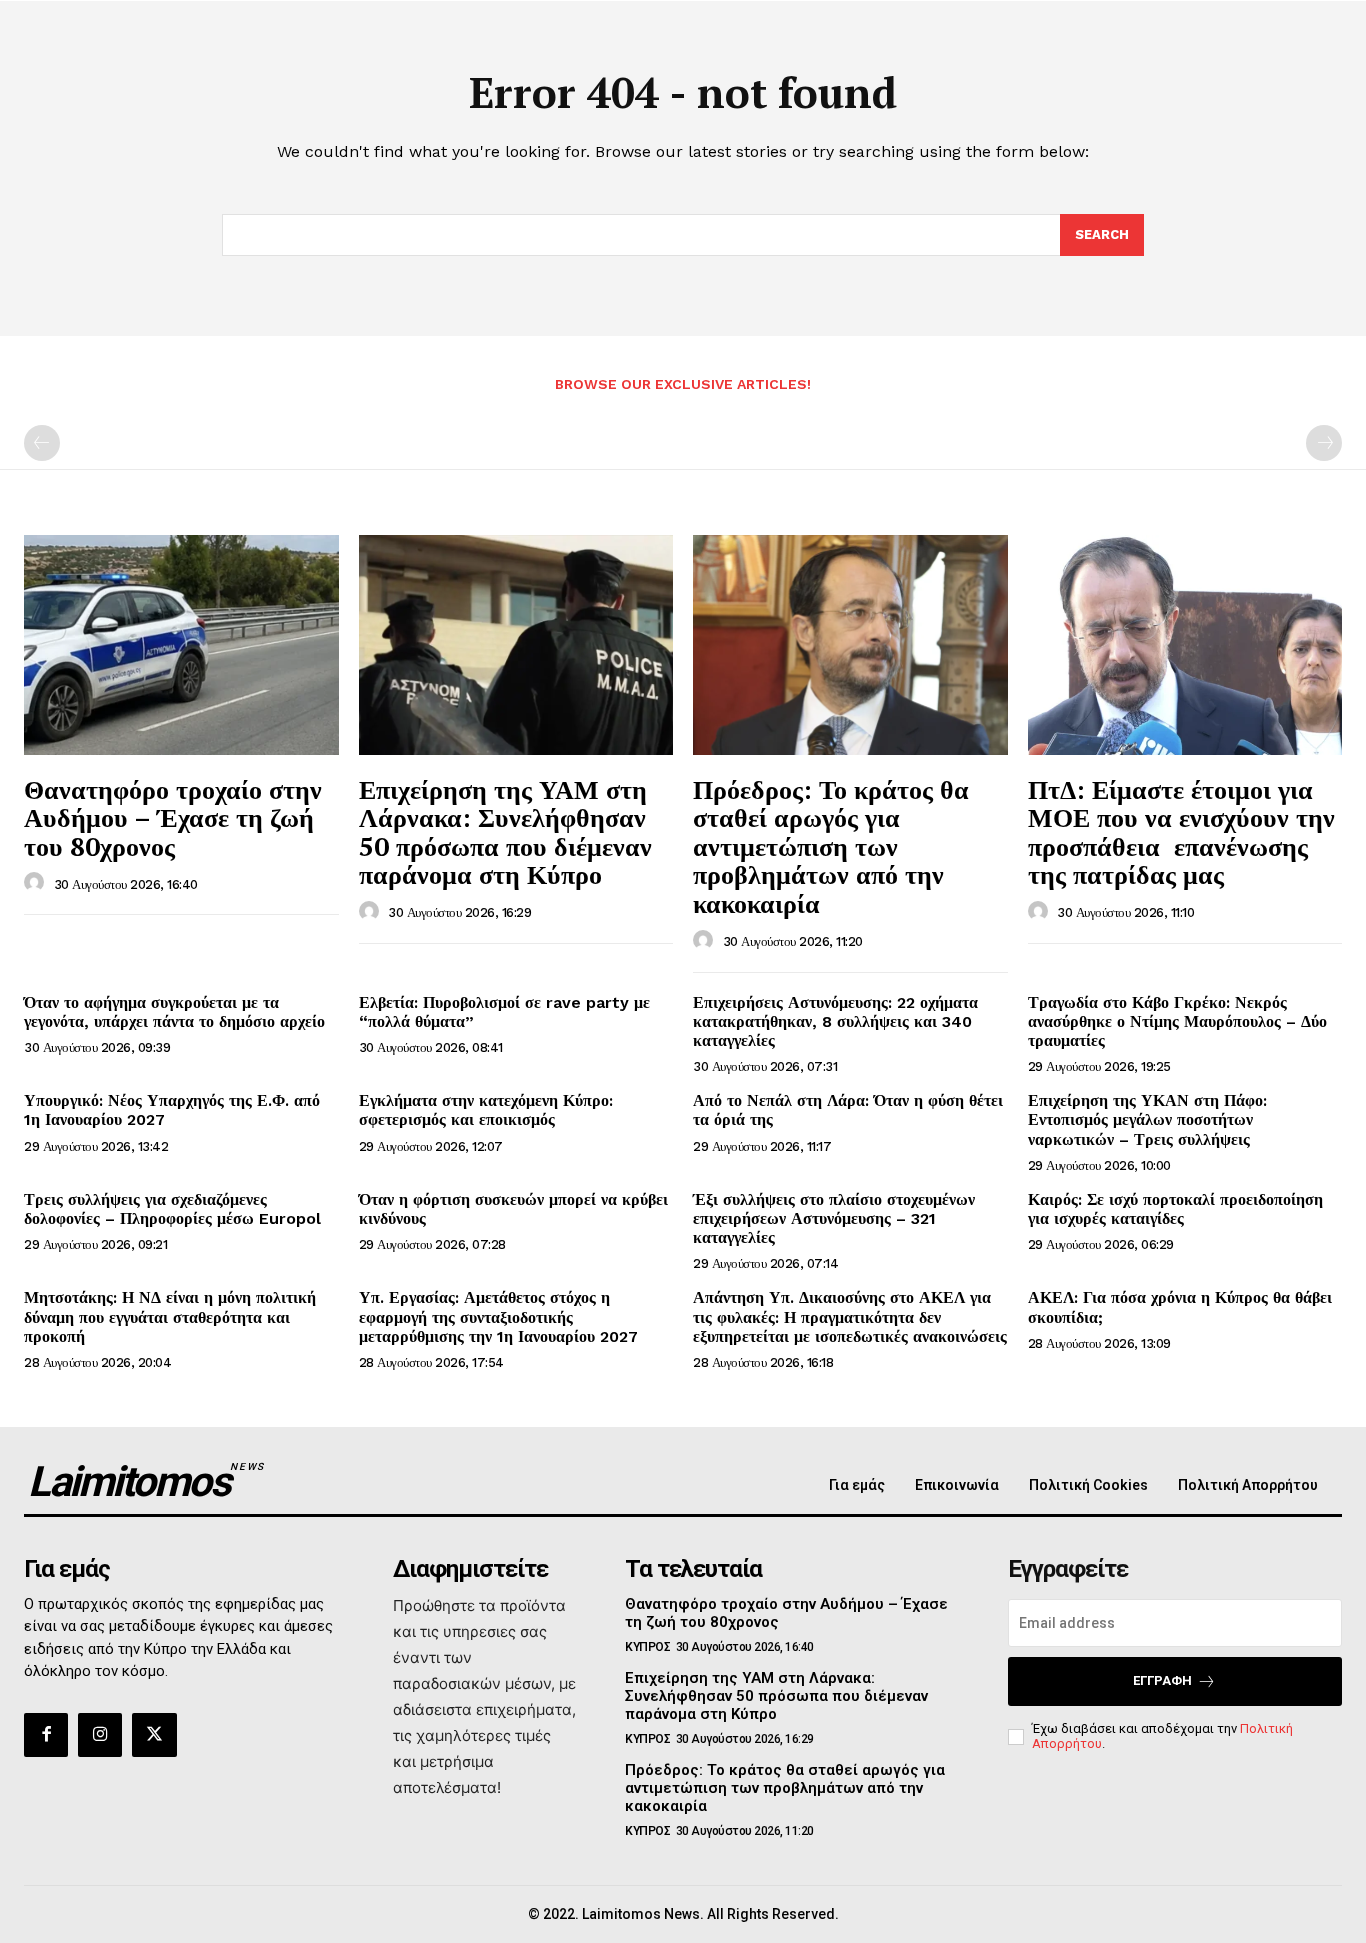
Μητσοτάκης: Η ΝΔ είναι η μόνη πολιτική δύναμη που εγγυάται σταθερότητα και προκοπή (170, 1316)
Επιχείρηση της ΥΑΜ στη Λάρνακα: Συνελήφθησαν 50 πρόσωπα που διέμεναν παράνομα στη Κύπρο (505, 832)
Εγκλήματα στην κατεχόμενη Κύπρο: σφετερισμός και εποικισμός (486, 1110)
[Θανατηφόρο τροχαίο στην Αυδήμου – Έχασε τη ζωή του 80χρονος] (181, 645)
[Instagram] (100, 1735)
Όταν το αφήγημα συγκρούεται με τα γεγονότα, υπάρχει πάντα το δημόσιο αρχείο (174, 1012)
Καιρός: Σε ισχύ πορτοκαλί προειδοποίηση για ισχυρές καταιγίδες (1175, 1209)
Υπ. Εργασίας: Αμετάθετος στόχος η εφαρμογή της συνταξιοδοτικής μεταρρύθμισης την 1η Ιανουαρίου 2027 (498, 1316)
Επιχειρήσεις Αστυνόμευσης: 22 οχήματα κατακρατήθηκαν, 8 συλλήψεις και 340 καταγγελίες (835, 1021)
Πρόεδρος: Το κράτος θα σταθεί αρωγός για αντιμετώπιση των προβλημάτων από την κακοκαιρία (831, 846)
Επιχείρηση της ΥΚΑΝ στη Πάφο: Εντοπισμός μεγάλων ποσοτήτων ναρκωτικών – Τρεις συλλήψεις (1147, 1119)
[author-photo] (37, 883)
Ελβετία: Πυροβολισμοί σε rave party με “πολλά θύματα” (504, 1012)
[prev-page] (42, 443)
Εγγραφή (1162, 1680)
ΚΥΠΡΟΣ (647, 1647)
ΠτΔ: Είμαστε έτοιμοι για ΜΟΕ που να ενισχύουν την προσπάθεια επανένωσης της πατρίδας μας (1181, 832)
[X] (154, 1735)
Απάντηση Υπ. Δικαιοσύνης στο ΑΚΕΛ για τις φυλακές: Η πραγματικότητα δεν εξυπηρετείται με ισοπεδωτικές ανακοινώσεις (850, 1316)
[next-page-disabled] (1324, 443)
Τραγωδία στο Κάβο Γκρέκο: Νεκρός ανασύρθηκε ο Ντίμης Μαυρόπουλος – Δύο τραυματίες (1177, 1021)
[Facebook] (46, 1735)
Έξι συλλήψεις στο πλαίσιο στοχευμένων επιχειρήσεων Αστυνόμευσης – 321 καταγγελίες (834, 1218)
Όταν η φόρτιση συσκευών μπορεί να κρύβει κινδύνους (513, 1209)
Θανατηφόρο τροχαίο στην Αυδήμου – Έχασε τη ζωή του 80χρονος (173, 817)
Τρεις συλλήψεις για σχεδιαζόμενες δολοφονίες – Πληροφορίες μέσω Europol (172, 1209)
